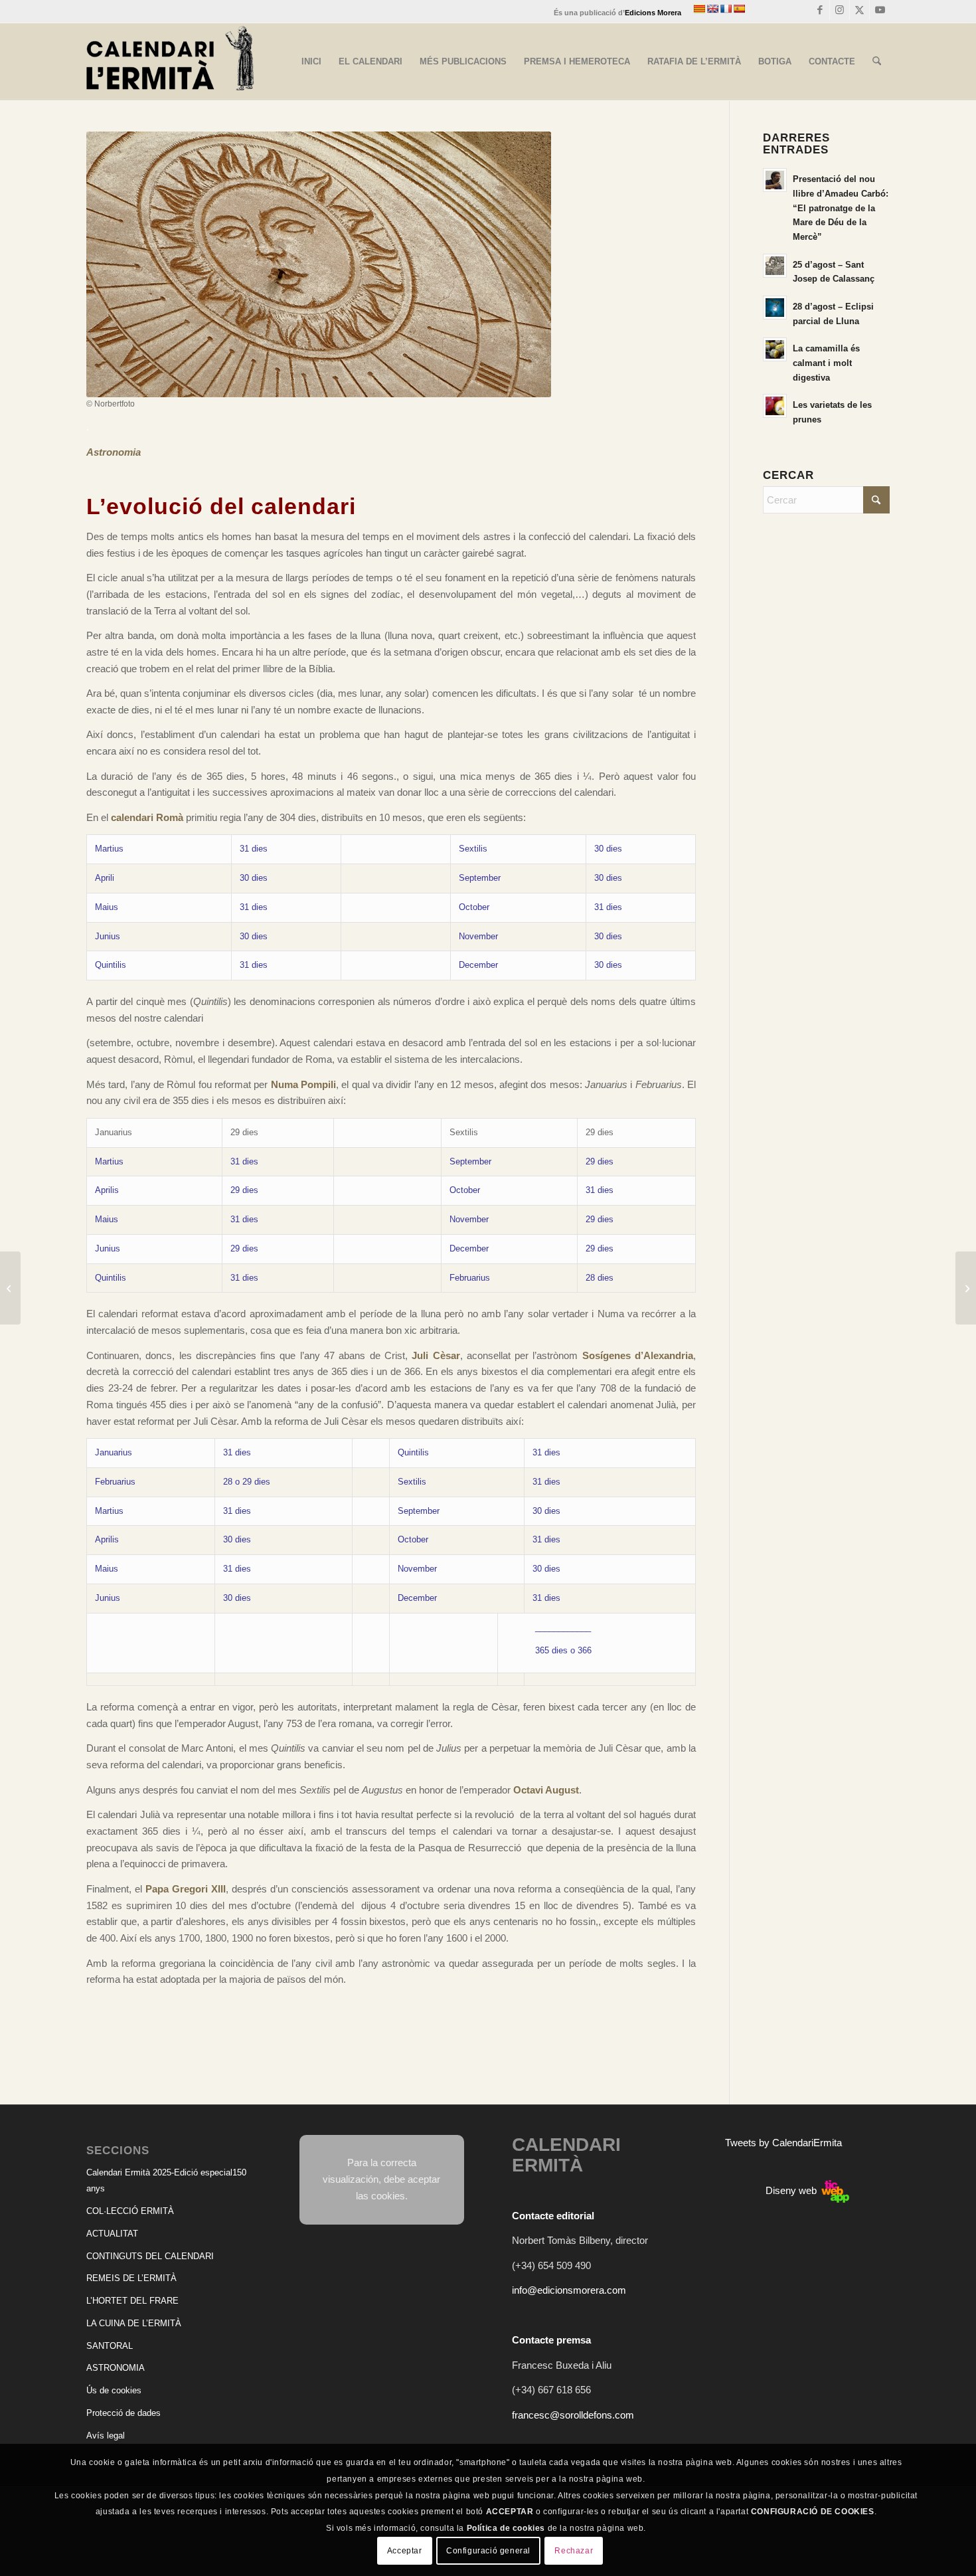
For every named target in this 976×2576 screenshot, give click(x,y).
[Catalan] (699, 9)
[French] (726, 9)
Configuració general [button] (488, 2551)
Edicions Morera (653, 13)
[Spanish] (739, 9)
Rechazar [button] (574, 2551)
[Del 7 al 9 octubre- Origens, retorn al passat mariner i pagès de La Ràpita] (966, 1288)
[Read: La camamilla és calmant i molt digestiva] (775, 349)
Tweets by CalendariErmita (783, 2143)
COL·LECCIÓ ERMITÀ (130, 2211)
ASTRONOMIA (116, 2368)
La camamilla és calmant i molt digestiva (826, 363)
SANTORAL (110, 2346)
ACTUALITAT (112, 2234)
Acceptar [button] (405, 2551)
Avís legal (106, 2436)
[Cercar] (877, 62)
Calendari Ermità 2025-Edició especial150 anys (166, 2181)
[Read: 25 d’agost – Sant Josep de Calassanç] (775, 266)
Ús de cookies (114, 2390)
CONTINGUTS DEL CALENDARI (150, 2256)
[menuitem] (311, 62)
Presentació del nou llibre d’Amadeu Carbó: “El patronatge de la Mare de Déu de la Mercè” (841, 208)
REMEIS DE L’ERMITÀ (131, 2278)
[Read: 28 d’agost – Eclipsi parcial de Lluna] (775, 308)
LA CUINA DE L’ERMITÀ (134, 2323)
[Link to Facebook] (820, 10)
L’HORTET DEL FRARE (132, 2301)
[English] (712, 9)
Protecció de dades (123, 2413)
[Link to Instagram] (840, 10)
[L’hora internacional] (10, 1288)
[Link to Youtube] (880, 10)
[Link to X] (859, 10)
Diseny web (792, 2190)
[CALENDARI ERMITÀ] (170, 62)
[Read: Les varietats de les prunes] (775, 406)
